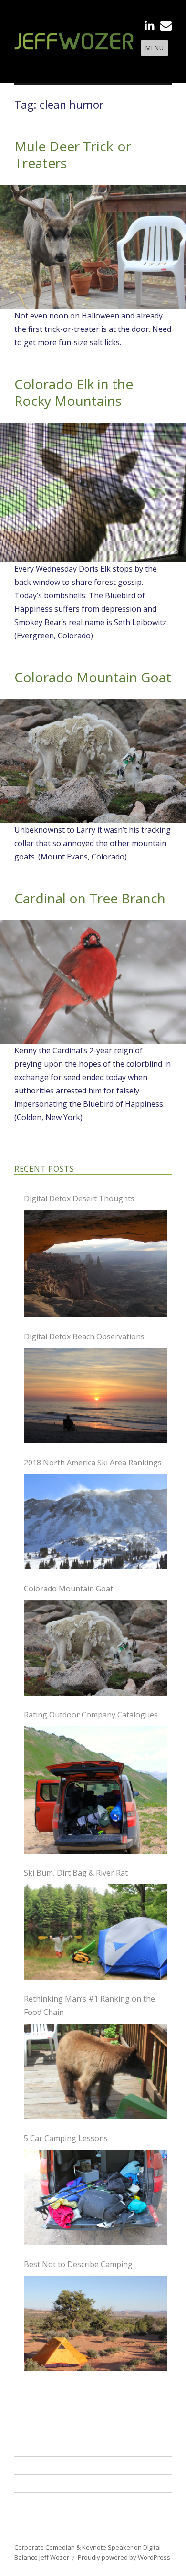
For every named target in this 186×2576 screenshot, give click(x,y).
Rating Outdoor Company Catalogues (91, 1715)
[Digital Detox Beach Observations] (95, 1396)
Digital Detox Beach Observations (84, 1336)
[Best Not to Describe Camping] (95, 2323)
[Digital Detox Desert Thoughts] (95, 1264)
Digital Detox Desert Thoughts (79, 1198)
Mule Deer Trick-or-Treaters (75, 154)
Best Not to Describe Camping (78, 2264)
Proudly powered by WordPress (124, 2557)
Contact (34, 2520)
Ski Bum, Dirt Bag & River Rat (76, 1873)
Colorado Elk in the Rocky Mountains (74, 392)
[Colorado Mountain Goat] (95, 1648)
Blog (27, 2502)
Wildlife (33, 2483)
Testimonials (43, 2465)
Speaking (36, 2411)
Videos (31, 2447)
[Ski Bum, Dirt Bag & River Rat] (95, 1932)
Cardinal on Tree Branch (90, 898)
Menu (155, 48)
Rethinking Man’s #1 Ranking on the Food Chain (89, 2005)
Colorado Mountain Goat (93, 677)
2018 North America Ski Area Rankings (93, 1463)
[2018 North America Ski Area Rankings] (95, 1522)
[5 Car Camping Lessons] (95, 2197)
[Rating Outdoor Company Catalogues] (95, 1790)
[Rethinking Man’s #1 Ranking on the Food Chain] (95, 2071)
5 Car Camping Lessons (66, 2138)
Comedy (34, 2429)
